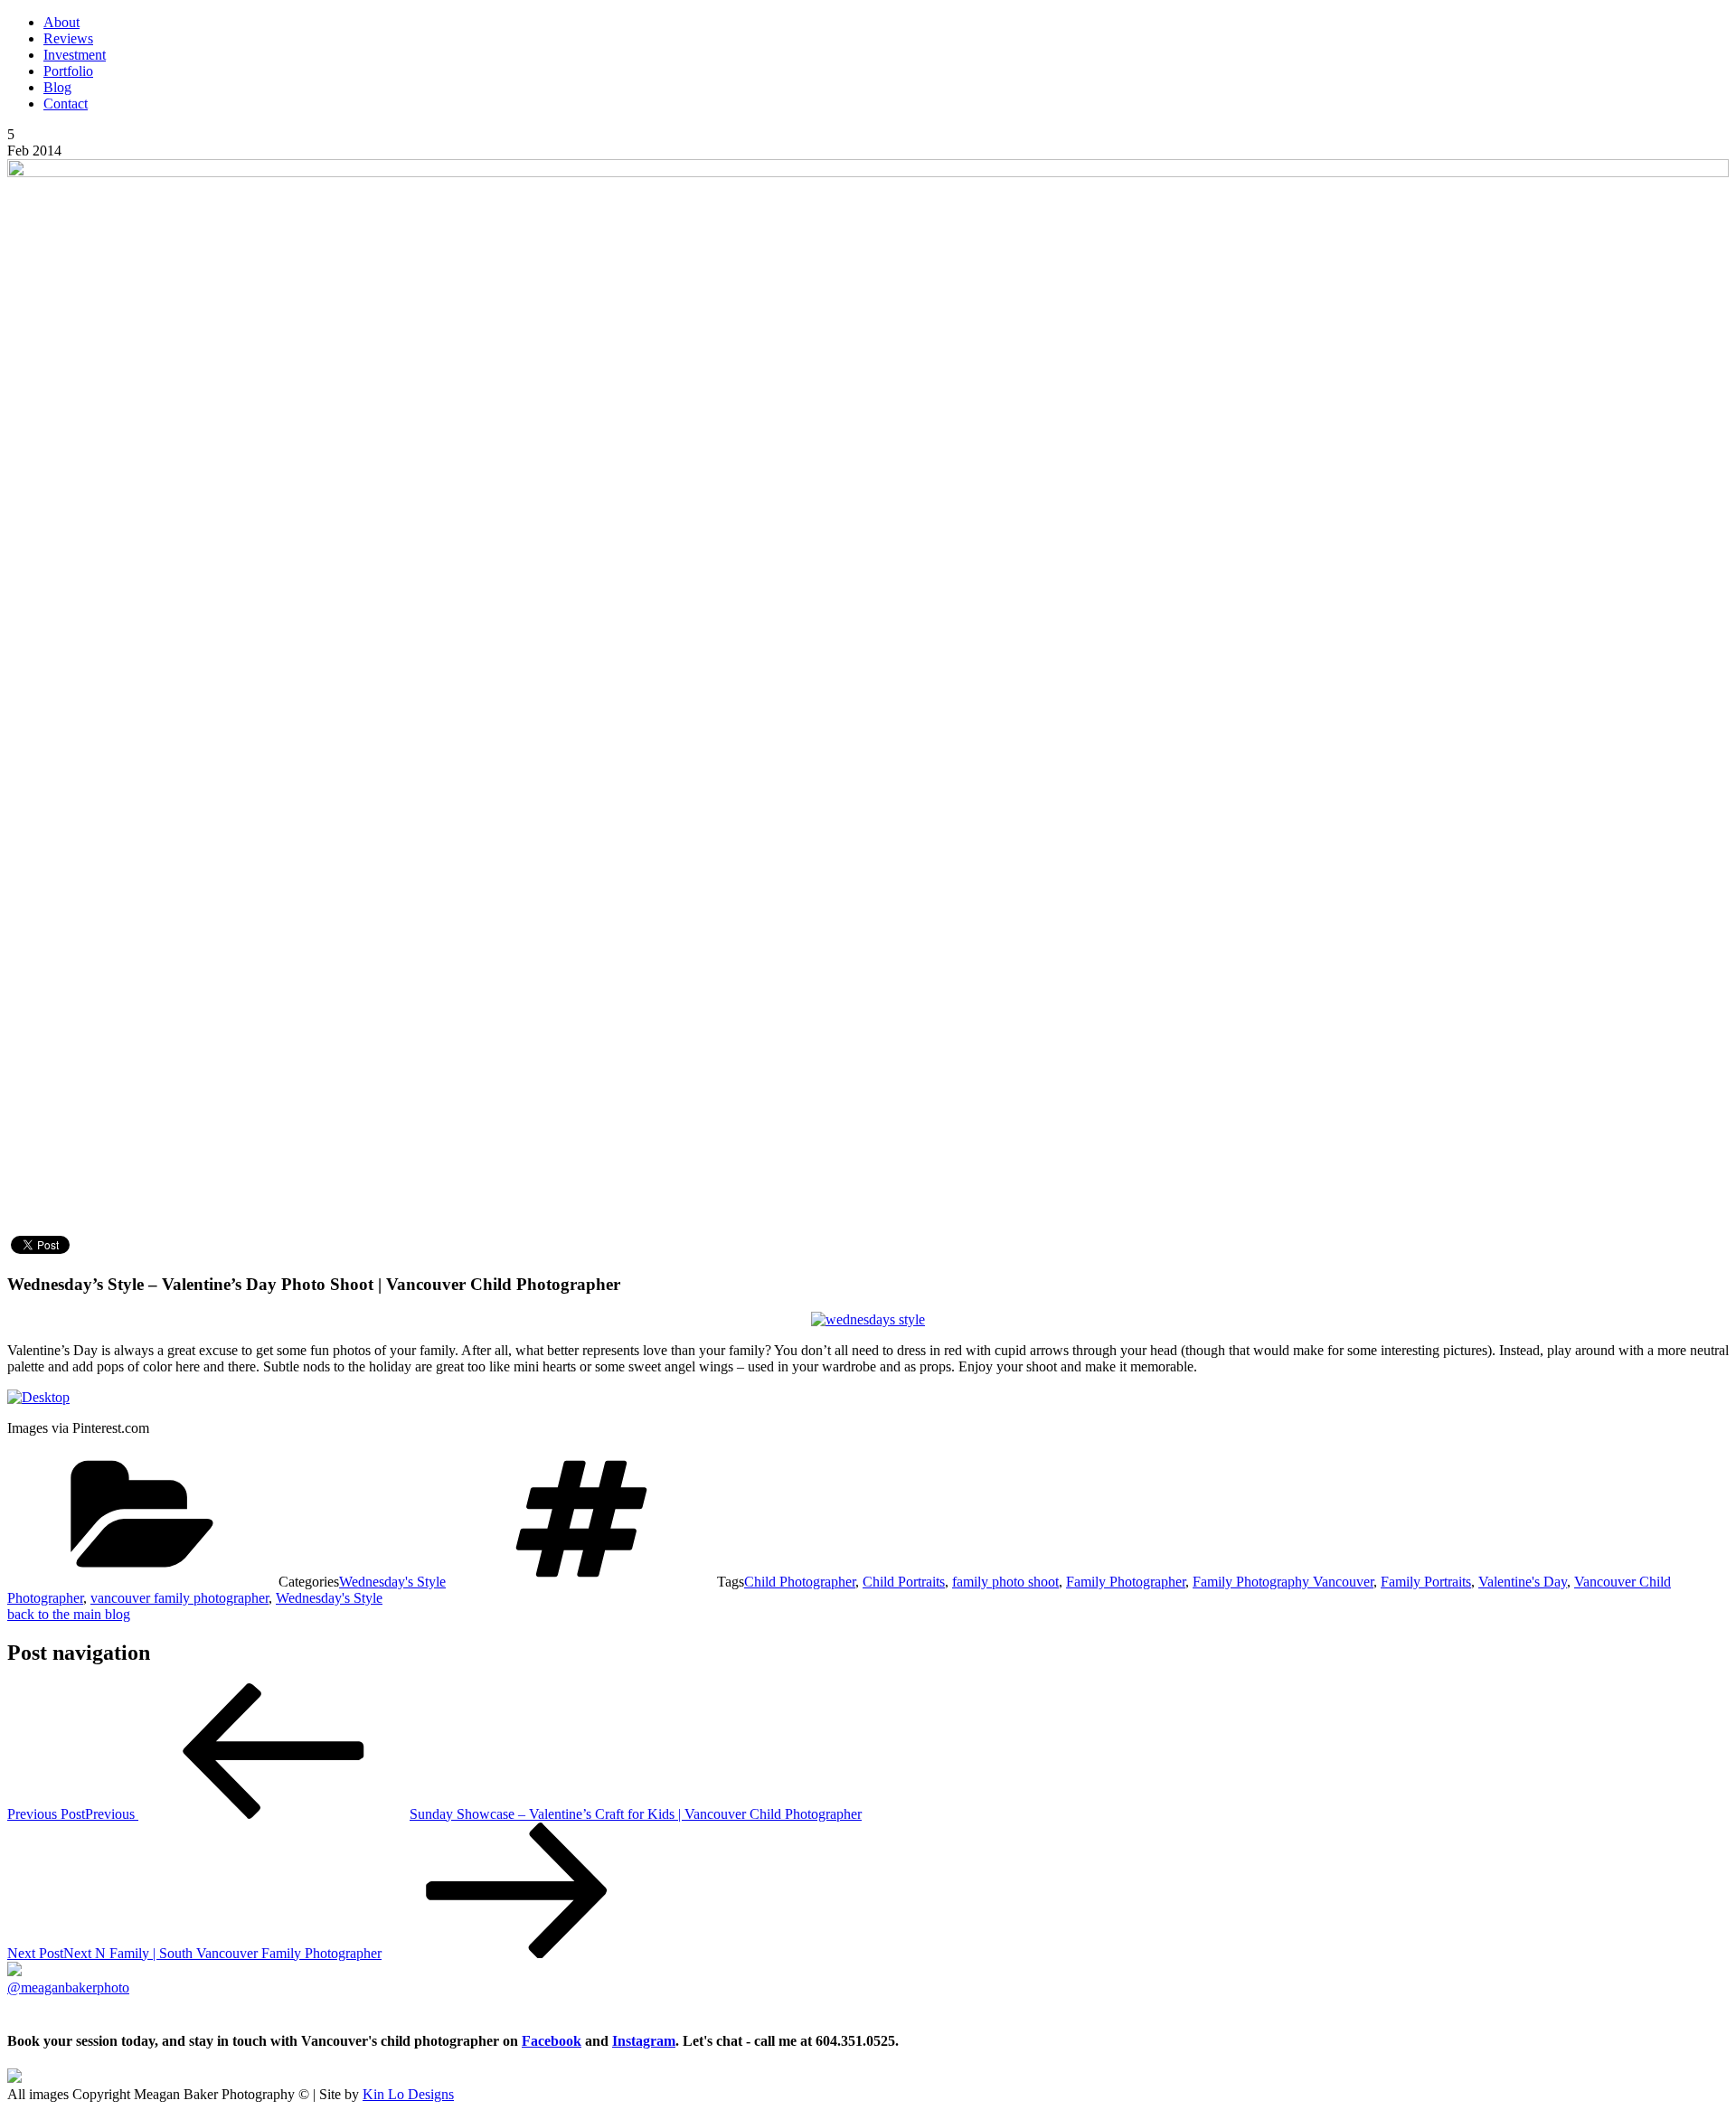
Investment (75, 55)
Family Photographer (1126, 1582)
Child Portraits (904, 1582)
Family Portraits (1426, 1582)
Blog (57, 87)
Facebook (552, 2041)
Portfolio (68, 71)
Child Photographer (800, 1582)
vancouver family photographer (179, 1598)
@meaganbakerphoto (68, 1988)
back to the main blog (69, 1614)
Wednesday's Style (392, 1582)
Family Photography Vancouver (1283, 1582)
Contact (66, 104)
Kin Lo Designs (408, 2094)
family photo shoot (1005, 1582)
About (61, 22)
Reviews (68, 38)
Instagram (644, 2041)
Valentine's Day (1523, 1582)
